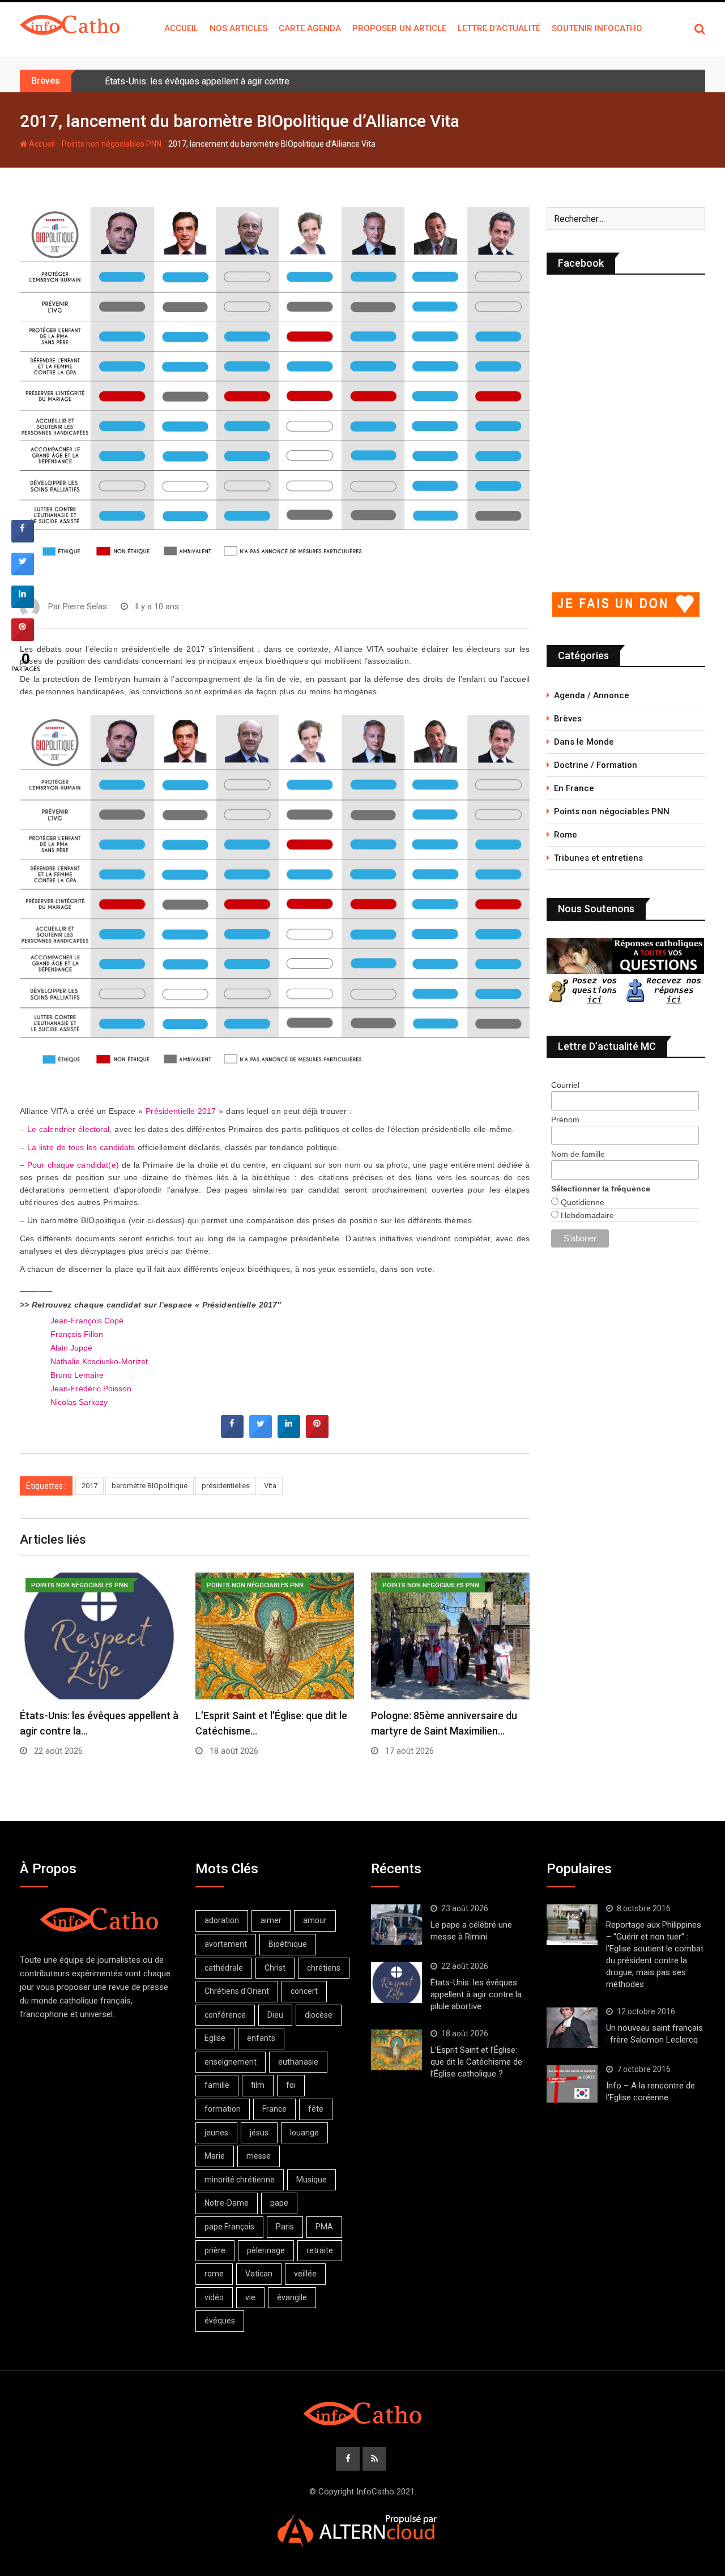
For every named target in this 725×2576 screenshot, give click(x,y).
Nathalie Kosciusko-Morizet (99, 1362)
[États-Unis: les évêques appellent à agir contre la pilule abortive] (396, 1983)
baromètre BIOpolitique (150, 1486)
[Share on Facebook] (232, 1434)
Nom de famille (578, 1154)
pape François (229, 2227)
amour (315, 1920)
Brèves (568, 719)
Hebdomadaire (586, 1215)
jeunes (216, 2133)
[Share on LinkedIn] (23, 605)
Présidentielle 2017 (181, 1111)
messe (259, 2156)
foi (291, 2085)
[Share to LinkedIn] (289, 1434)
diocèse (319, 2015)
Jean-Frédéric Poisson (91, 1389)
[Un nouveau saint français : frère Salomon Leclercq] (572, 2028)
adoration (222, 1920)
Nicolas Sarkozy (79, 1402)
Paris (285, 2227)
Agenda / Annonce (592, 695)
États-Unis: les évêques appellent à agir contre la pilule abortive (231, 81)
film (258, 2085)
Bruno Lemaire (77, 1375)
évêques (220, 2321)
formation (223, 2109)
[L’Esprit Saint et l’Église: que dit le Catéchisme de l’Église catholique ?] (396, 2050)
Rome (566, 835)
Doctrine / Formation (596, 765)
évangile (292, 2297)
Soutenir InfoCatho (597, 28)
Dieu (275, 2015)
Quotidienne (581, 1202)
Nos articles (238, 28)
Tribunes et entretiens (598, 858)
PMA (324, 2227)
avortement (226, 1944)
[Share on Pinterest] (317, 1434)
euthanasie (298, 2062)
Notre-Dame (227, 2203)
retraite (320, 2250)
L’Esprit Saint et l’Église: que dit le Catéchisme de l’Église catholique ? (476, 2062)
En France (574, 788)
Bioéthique (288, 1944)
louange (304, 2133)
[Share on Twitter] (261, 1434)
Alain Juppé (71, 1348)
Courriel (565, 1085)
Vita (270, 1486)
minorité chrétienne (240, 2180)
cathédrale (224, 1968)
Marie (215, 2156)
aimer (271, 1920)
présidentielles (226, 1486)
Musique (312, 2180)
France (274, 2109)
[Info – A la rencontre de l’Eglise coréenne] (572, 2084)
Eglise (215, 2038)
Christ (275, 1968)
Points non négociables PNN (112, 144)
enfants (261, 2038)
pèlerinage (266, 2250)
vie (250, 2297)
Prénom (565, 1120)
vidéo (214, 2297)
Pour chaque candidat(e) (73, 1165)
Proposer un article (399, 28)
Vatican (259, 2274)
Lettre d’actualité (499, 28)
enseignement (231, 2062)
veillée (305, 2274)
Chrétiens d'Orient (237, 1991)
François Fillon (77, 1334)
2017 (89, 1486)
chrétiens (324, 1968)
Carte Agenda (310, 28)
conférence (225, 2015)
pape (279, 2203)
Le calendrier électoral (69, 1129)
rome (214, 2274)
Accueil (181, 28)
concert (304, 1991)
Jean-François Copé (87, 1321)
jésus (259, 2133)
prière (215, 2250)
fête (316, 2109)
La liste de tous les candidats (81, 1148)
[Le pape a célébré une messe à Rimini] (396, 1925)
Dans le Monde (584, 742)
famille (217, 2085)
